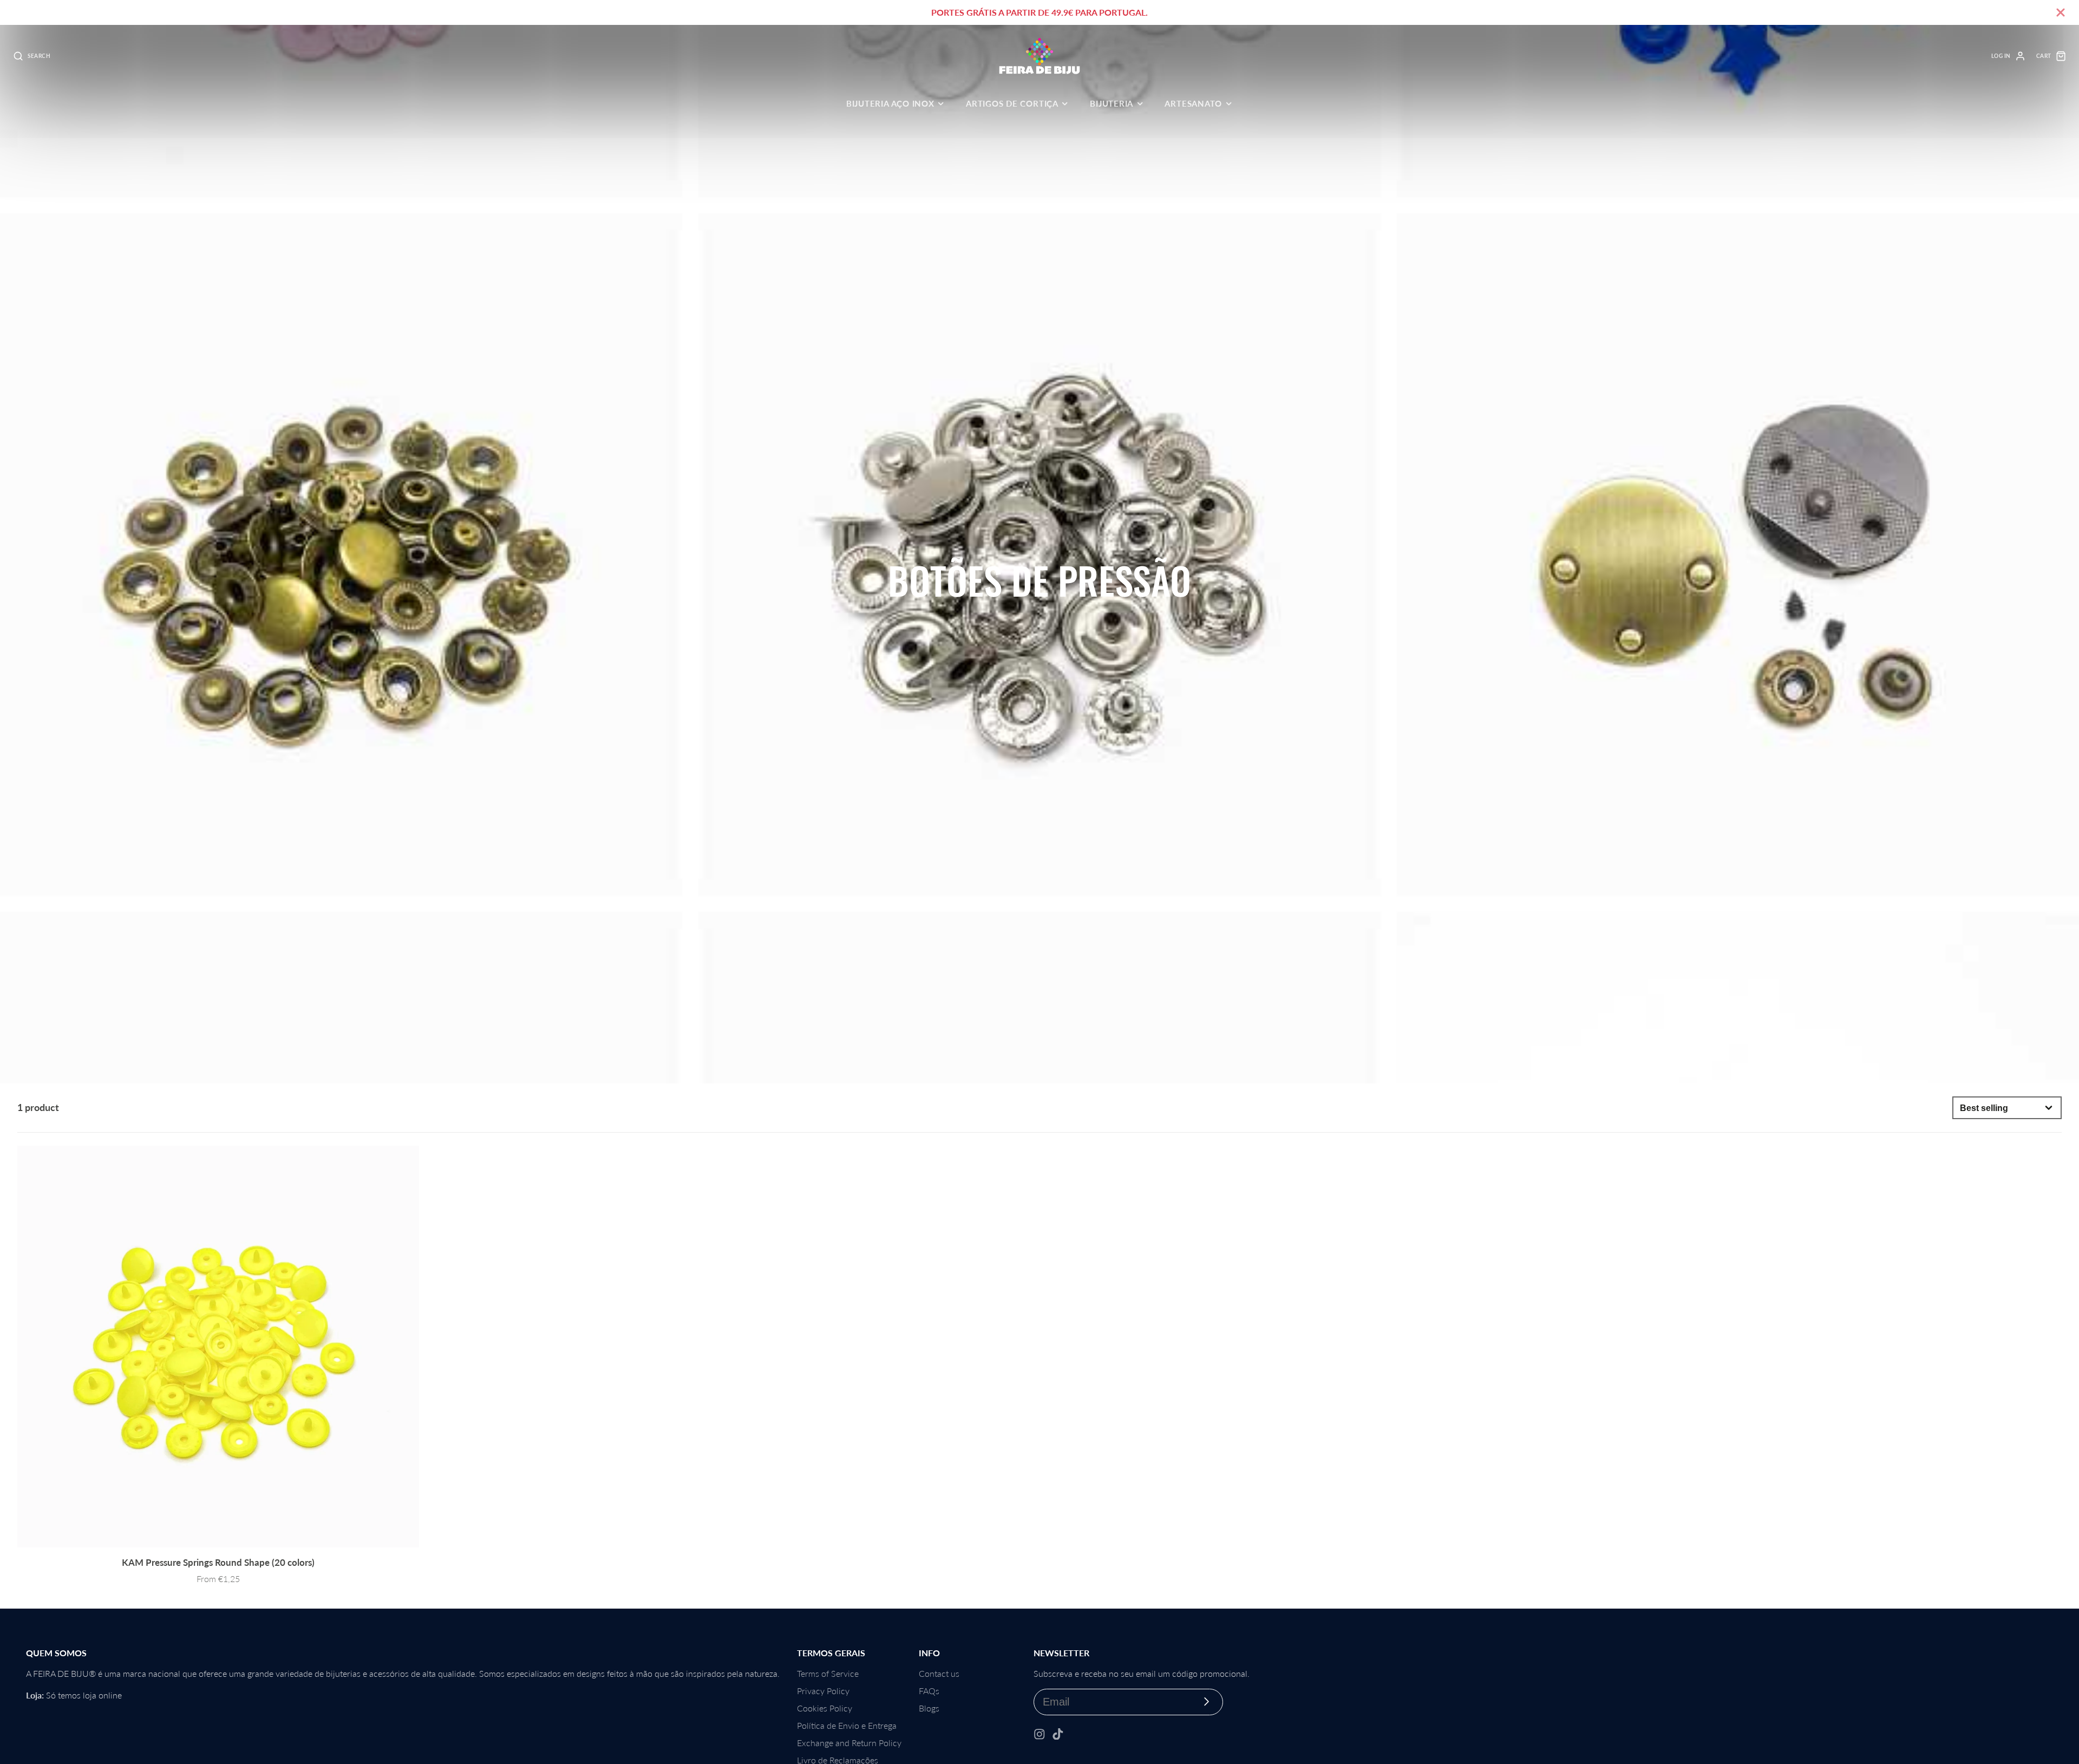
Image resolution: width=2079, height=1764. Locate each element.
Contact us (939, 1673)
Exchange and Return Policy (849, 1743)
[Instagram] (1039, 1734)
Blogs (929, 1708)
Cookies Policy (825, 1708)
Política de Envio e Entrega (847, 1725)
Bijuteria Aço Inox (890, 103)
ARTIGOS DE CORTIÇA (1012, 103)
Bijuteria (1112, 103)
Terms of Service (828, 1673)
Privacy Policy (823, 1691)
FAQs (929, 1691)
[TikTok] (1058, 1734)
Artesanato (1193, 103)
